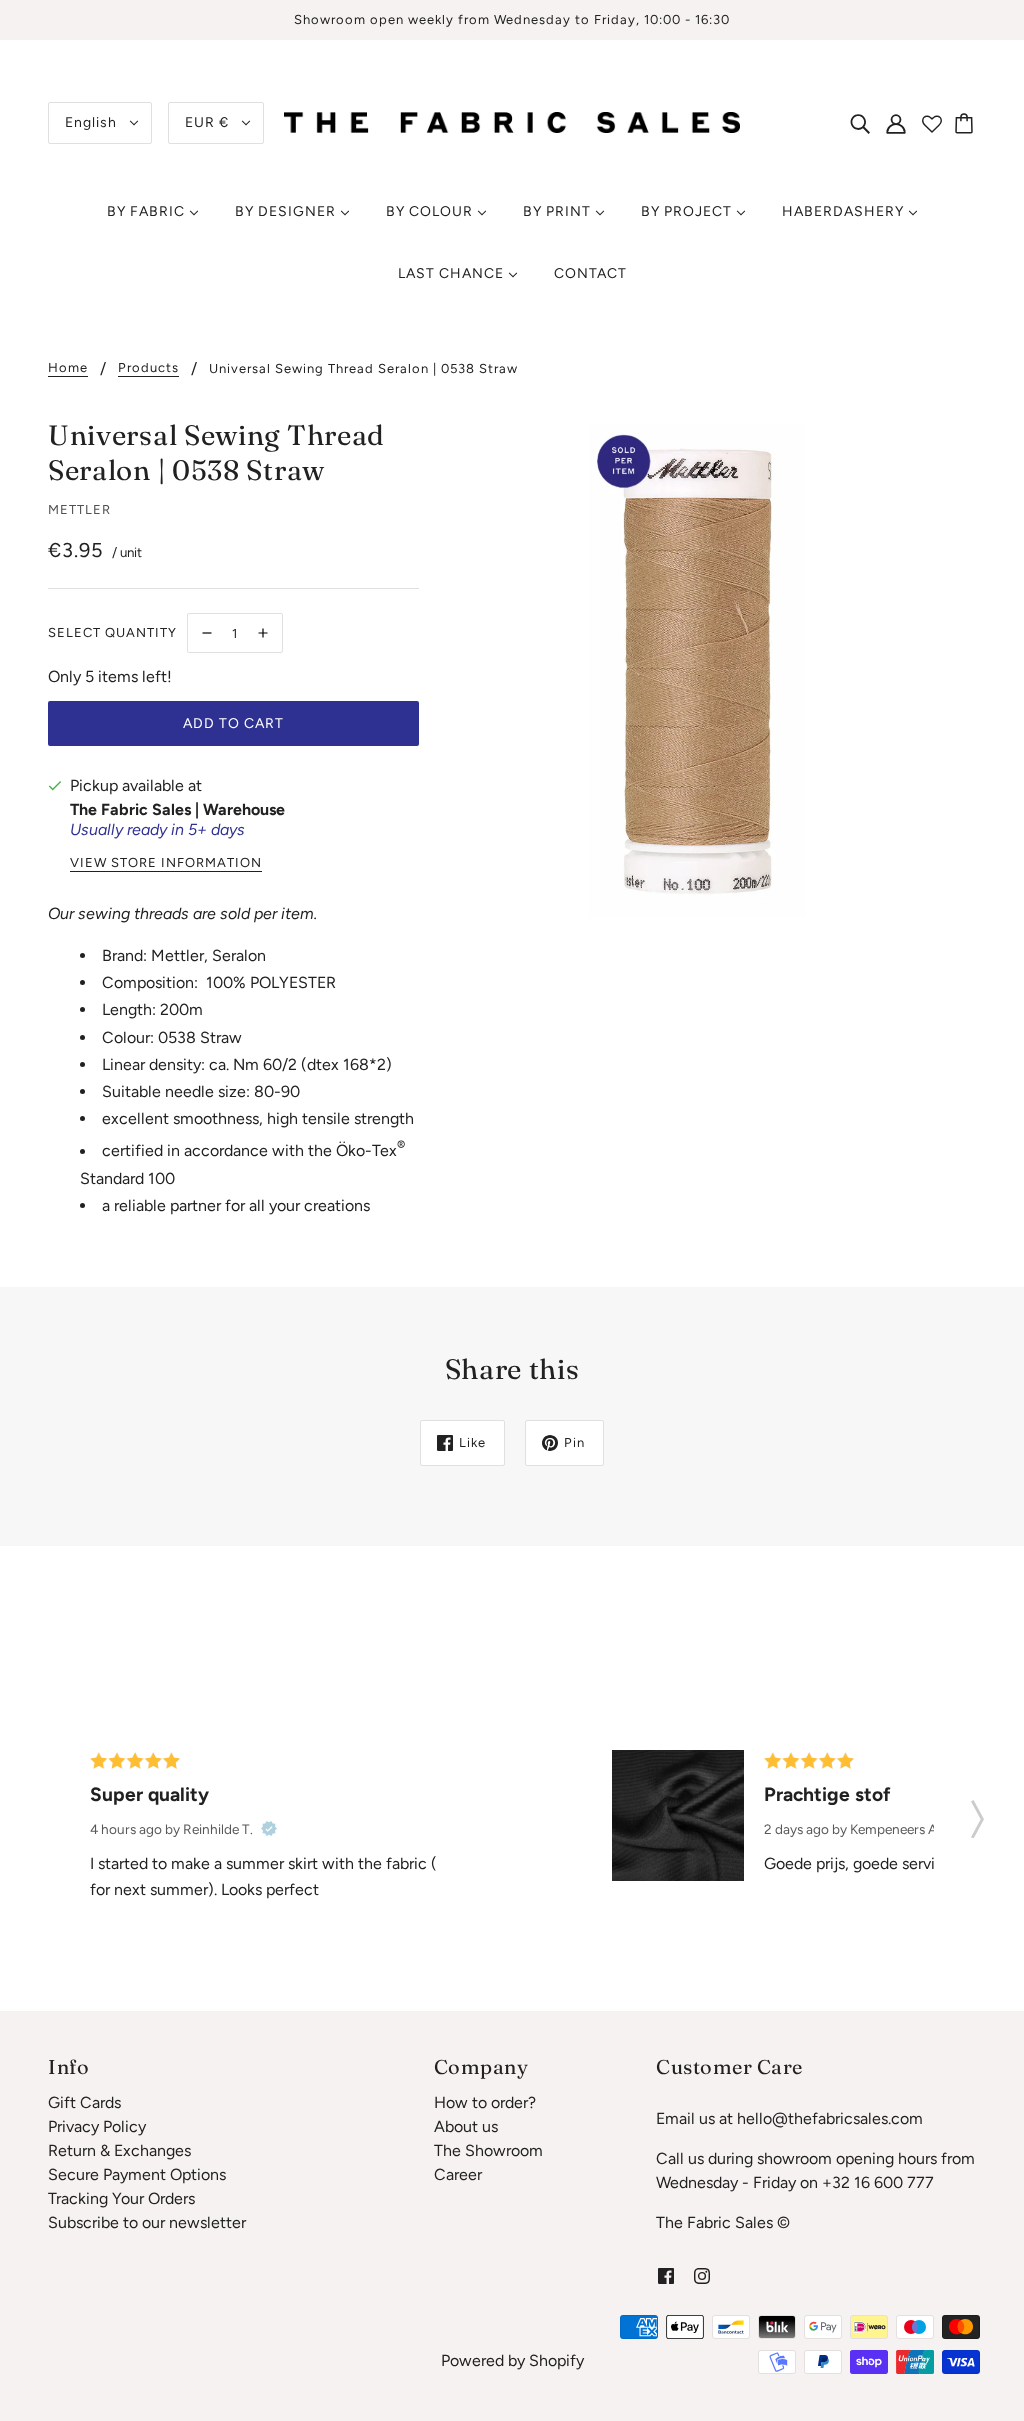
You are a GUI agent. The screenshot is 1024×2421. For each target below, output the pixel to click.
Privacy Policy (97, 2126)
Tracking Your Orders (121, 2198)
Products (148, 368)
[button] (977, 1813)
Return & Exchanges (119, 2150)
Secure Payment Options (137, 2174)
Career (458, 2174)
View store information (166, 863)
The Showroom (488, 2150)
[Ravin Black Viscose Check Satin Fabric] (678, 1816)
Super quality (149, 1794)
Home (68, 368)
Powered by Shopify (512, 2360)
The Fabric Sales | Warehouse (177, 809)
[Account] (896, 123)
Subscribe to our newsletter (147, 2222)
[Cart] (967, 123)
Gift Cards (84, 2102)
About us (466, 2126)
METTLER (79, 509)
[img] (860, 123)
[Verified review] (269, 1829)
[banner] (512, 121)
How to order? (485, 2102)
